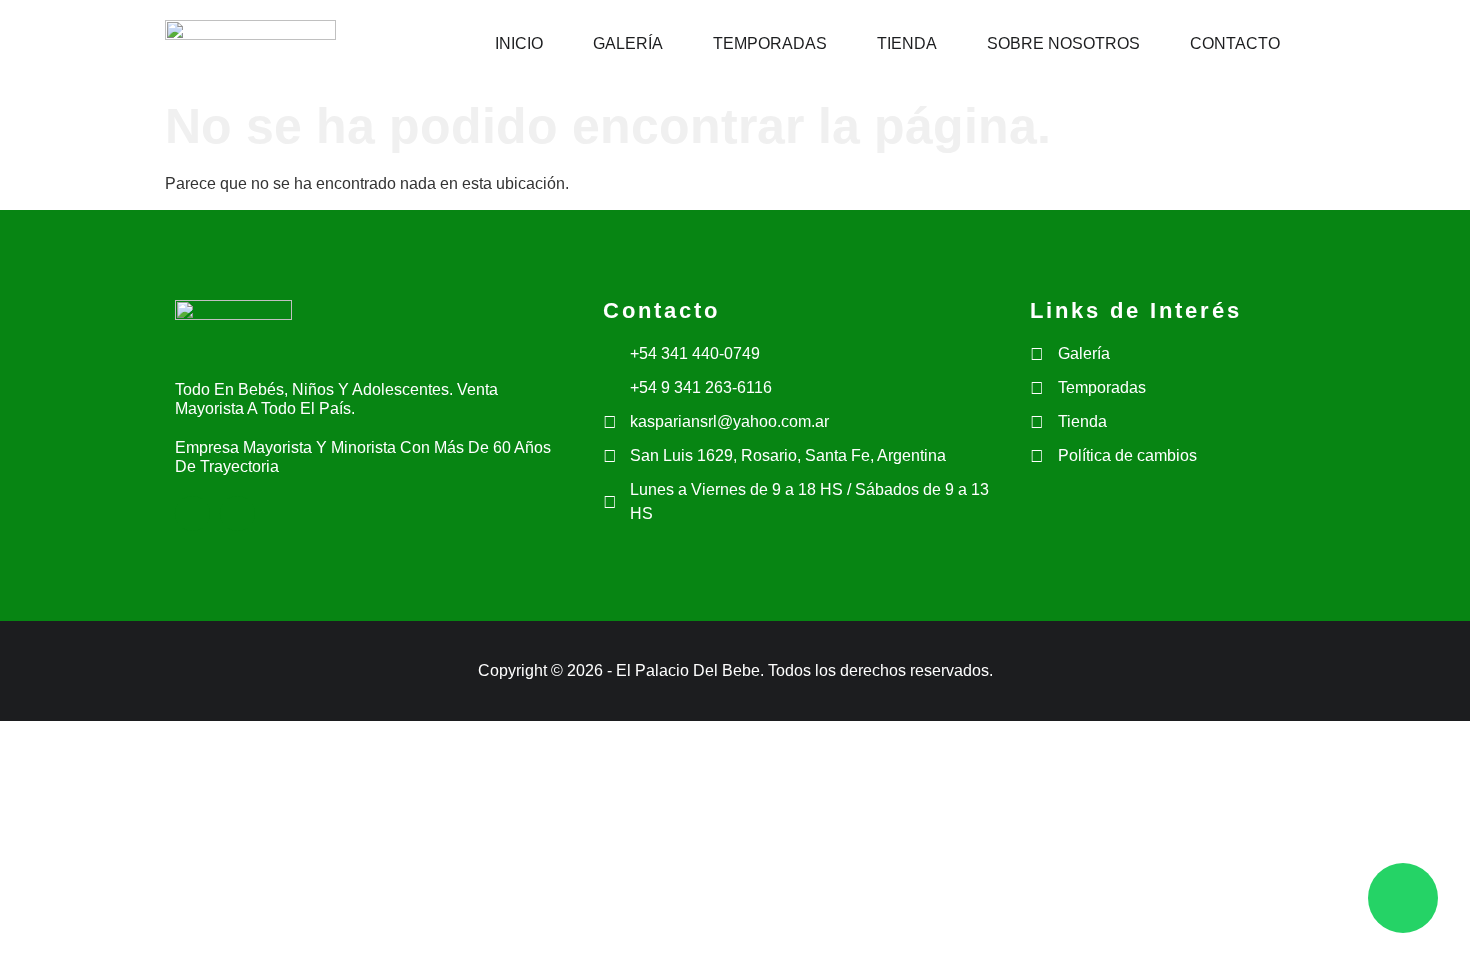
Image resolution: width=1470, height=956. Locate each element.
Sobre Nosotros (1063, 43)
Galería (628, 43)
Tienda (907, 43)
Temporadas (770, 43)
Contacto (1235, 43)
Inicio (519, 43)
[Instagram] (237, 513)
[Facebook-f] (192, 513)
